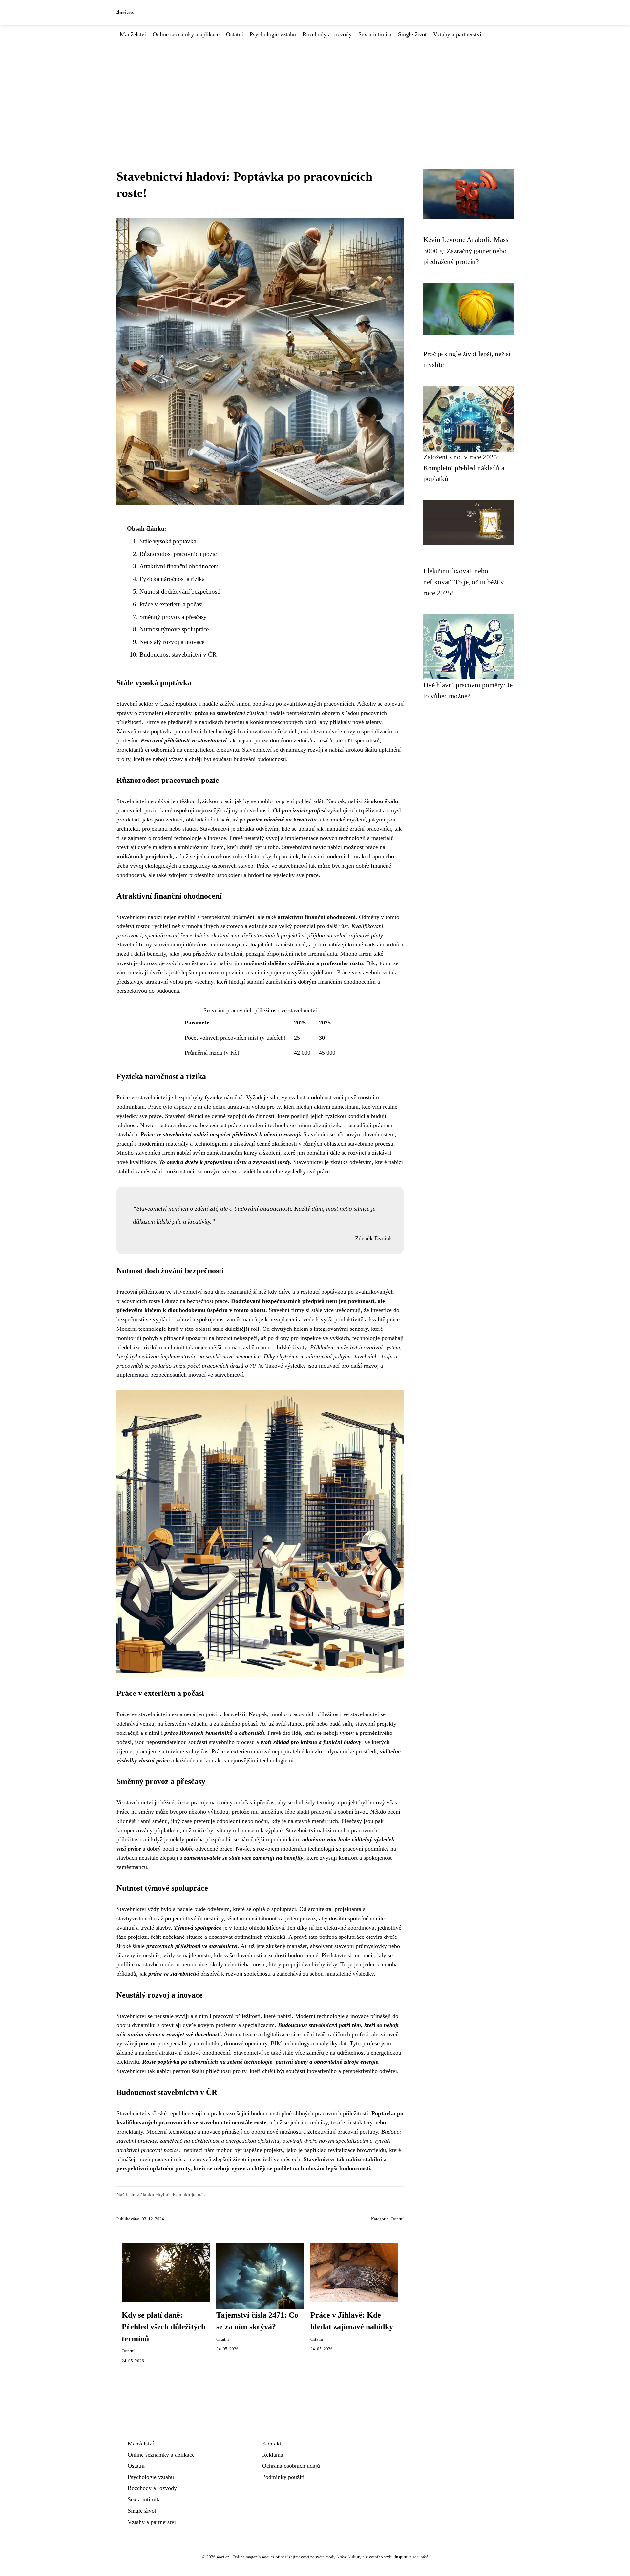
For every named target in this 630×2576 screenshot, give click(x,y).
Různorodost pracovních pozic (178, 554)
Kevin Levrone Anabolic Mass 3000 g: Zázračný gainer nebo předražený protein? (466, 251)
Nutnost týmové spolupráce (174, 629)
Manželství (133, 34)
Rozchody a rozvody (327, 34)
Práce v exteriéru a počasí (171, 604)
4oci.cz (125, 12)
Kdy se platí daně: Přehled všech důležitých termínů (164, 2327)
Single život (412, 34)
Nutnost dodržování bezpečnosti (180, 591)
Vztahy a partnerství (457, 34)
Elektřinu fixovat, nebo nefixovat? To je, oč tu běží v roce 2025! (464, 582)
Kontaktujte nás (189, 2194)
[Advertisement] (315, 88)
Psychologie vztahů (273, 34)
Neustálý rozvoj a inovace (172, 642)
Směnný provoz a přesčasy (173, 617)
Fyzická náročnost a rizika (172, 579)
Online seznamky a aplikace (186, 34)
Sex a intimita (375, 34)
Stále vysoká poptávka (168, 541)
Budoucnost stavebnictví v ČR (178, 654)
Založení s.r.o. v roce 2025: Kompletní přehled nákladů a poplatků (464, 468)
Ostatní (235, 34)
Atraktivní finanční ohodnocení (179, 566)
